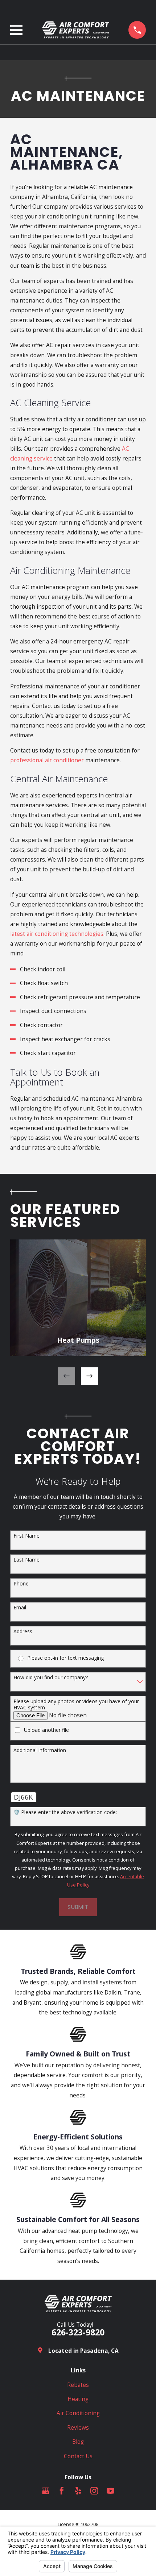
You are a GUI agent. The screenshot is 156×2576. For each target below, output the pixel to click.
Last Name (26, 1560)
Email (20, 1608)
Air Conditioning (78, 2413)
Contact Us (78, 2456)
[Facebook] (62, 2491)
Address (23, 1632)
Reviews (78, 2427)
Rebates (78, 2385)
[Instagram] (94, 2491)
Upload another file (46, 1730)
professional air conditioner (47, 760)
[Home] (75, 30)
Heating (78, 2399)
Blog (78, 2442)
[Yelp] (78, 2491)
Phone (21, 1584)
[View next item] (90, 1376)
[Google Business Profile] (46, 2491)
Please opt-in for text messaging (65, 1658)
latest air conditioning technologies (57, 934)
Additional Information (40, 1750)
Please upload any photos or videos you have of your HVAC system (76, 1705)
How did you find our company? (51, 1678)
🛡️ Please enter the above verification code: (65, 1812)
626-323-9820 (78, 2332)
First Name (26, 1536)
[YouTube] (111, 2491)
